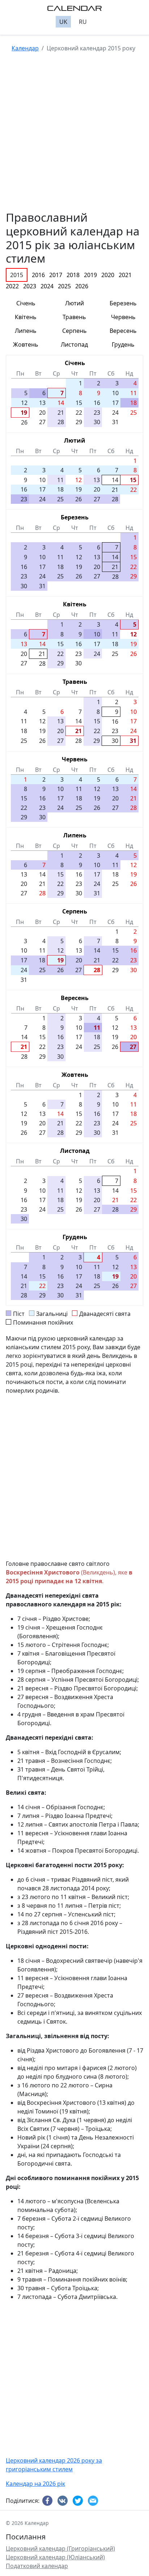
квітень (26, 317)
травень (74, 317)
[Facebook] (48, 2501)
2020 (108, 275)
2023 (30, 286)
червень (123, 317)
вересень (123, 331)
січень (26, 303)
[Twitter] (79, 2501)
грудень (123, 344)
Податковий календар (37, 2566)
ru (83, 22)
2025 (64, 286)
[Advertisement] (74, 136)
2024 (47, 286)
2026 (82, 286)
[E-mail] (94, 2501)
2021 (125, 275)
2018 (73, 275)
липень (26, 331)
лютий (74, 303)
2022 (12, 286)
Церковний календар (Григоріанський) (60, 2548)
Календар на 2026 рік (35, 2484)
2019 (90, 275)
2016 (38, 275)
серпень (74, 331)
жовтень (26, 344)
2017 (56, 275)
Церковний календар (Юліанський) (55, 2557)
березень (123, 303)
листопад (74, 344)
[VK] (64, 2501)
